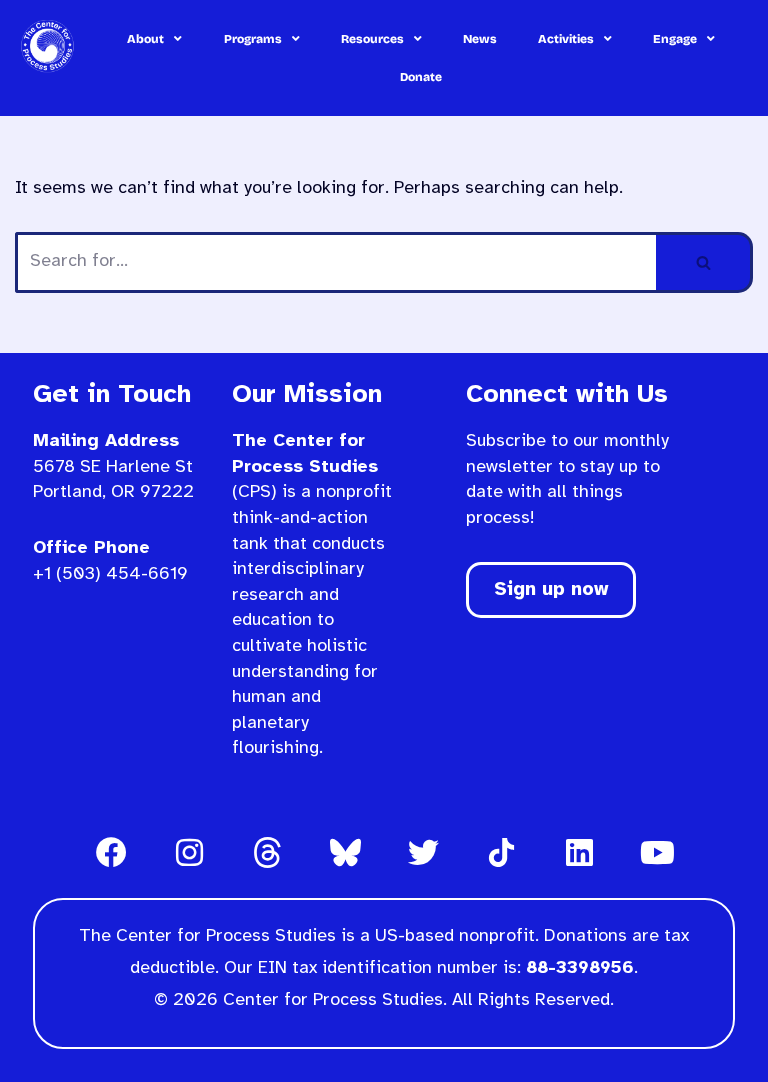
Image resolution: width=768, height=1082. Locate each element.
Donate (421, 77)
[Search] (704, 262)
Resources (372, 39)
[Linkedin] (579, 853)
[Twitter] (423, 853)
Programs (253, 39)
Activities (566, 39)
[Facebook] (111, 853)
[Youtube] (657, 853)
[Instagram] (189, 853)
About (145, 39)
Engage (675, 39)
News (480, 39)
